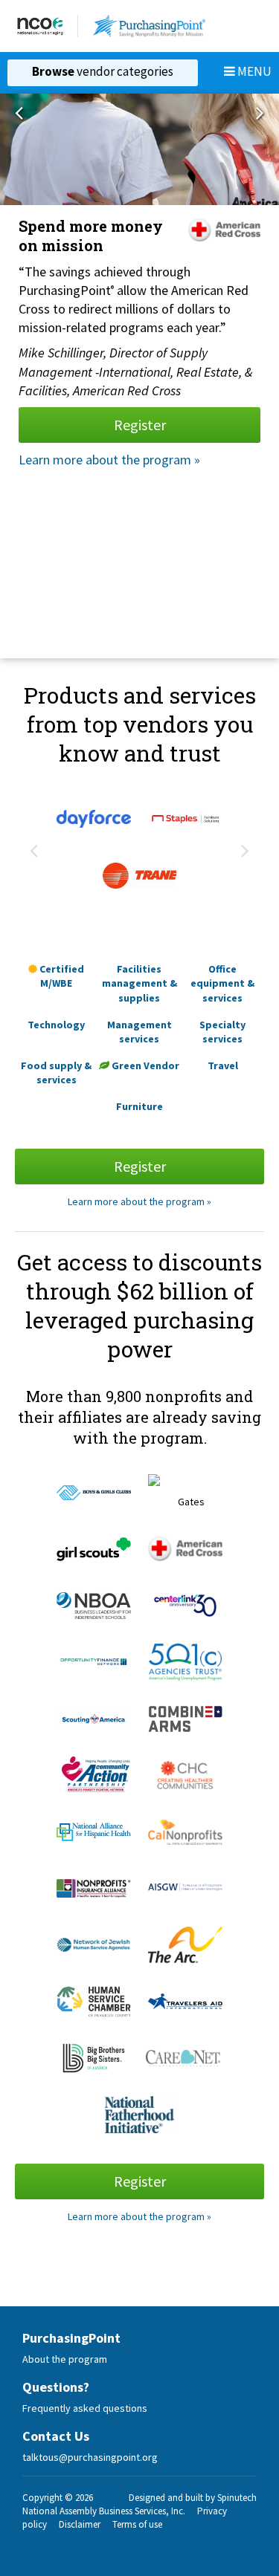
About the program (65, 2359)
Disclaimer (80, 2524)
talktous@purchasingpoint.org (90, 2457)
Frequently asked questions (85, 2408)
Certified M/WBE (61, 976)
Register (140, 425)
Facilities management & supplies (139, 983)
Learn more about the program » (109, 460)
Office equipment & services (222, 983)
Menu (253, 71)
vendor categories (103, 71)
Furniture (139, 1106)
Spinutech (237, 2498)
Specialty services (222, 1032)
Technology (56, 1025)
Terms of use (137, 2524)
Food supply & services (56, 1073)
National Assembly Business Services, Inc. (104, 2511)
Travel (223, 1065)
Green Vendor (144, 1065)
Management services (139, 1032)
